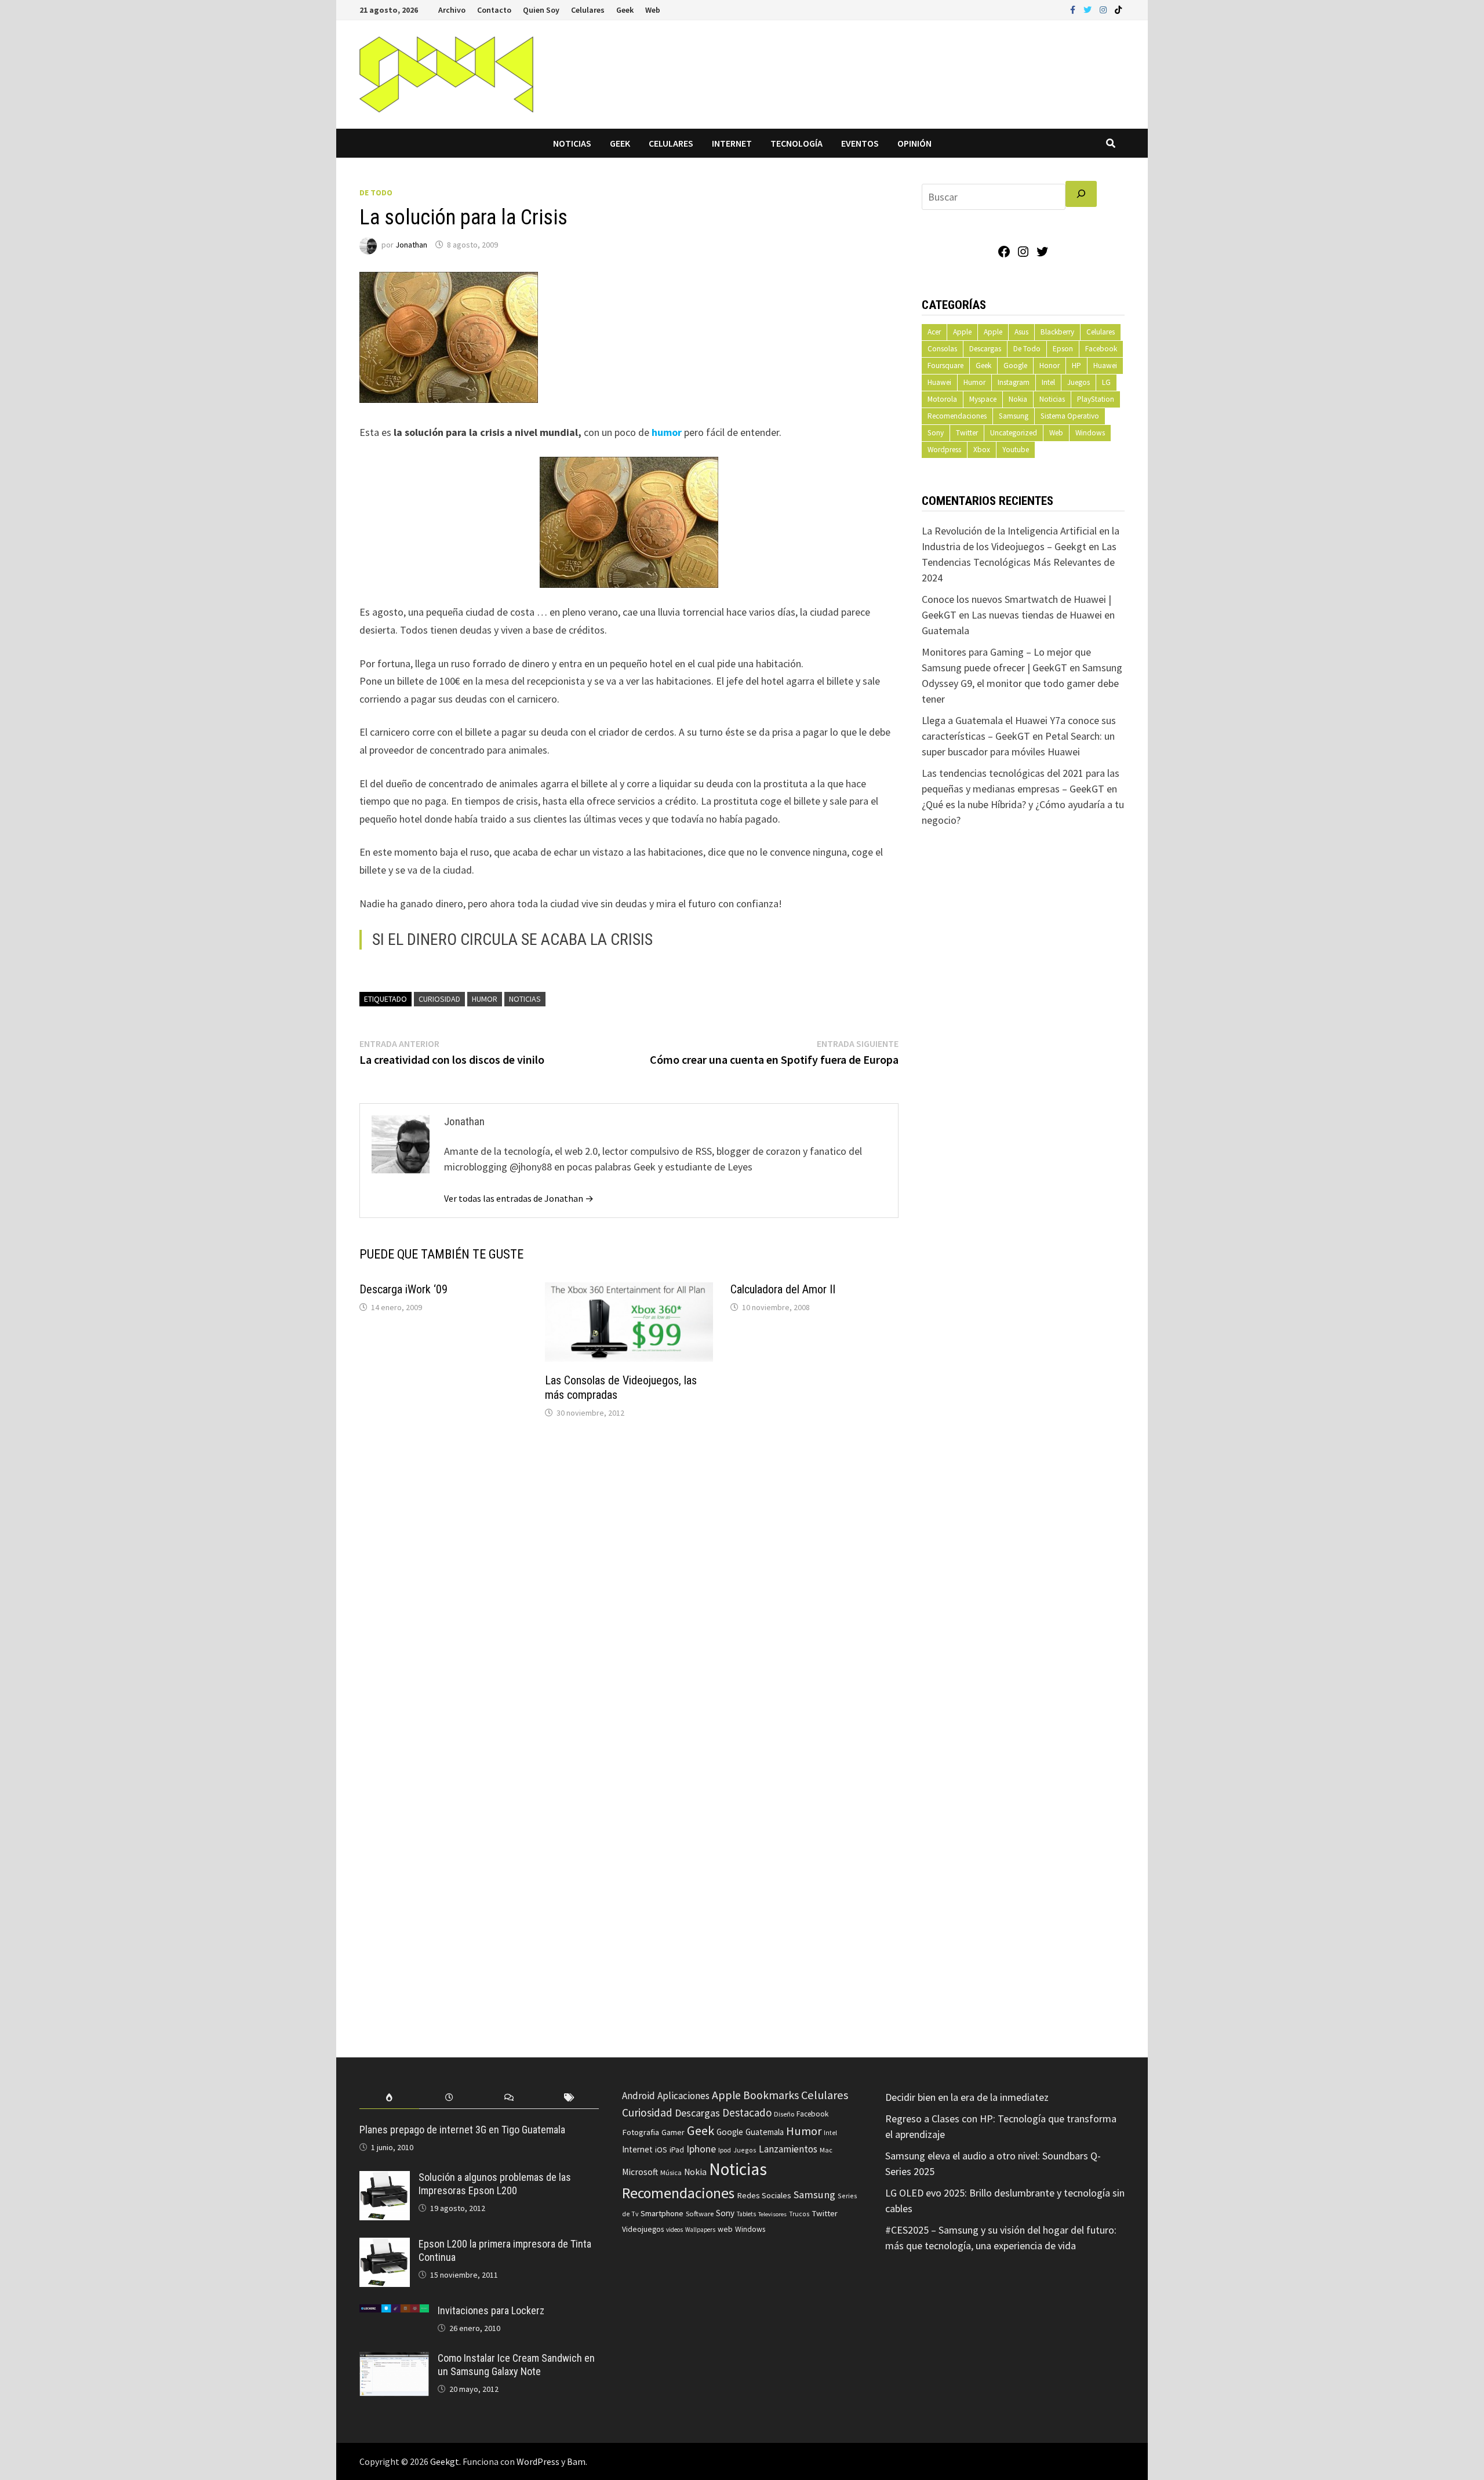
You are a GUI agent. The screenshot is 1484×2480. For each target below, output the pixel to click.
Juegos (1079, 382)
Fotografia (641, 2132)
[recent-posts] (449, 2098)
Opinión (914, 143)
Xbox (982, 450)
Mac (826, 2150)
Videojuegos (643, 2229)
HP (1076, 366)
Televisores (772, 2214)
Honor (1050, 366)
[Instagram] (1104, 9)
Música (671, 2172)
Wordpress (944, 450)
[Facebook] (1074, 9)
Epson (1063, 349)
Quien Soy (541, 10)
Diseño (784, 2114)
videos (674, 2230)
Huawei (1105, 366)
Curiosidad (439, 999)
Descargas (985, 349)
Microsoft (640, 2172)
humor (667, 432)
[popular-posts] (389, 2098)
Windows (1090, 433)
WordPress (538, 2461)
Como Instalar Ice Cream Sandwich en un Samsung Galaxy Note (516, 2365)
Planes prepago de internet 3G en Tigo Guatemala (462, 2130)
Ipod (725, 2150)
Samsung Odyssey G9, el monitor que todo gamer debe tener (1022, 683)
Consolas (942, 349)
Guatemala (765, 2132)
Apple (962, 332)
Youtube (1016, 450)
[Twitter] (1089, 9)
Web (653, 10)
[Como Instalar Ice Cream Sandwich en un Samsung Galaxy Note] (394, 2360)
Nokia (1018, 399)
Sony (936, 433)
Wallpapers (700, 2230)
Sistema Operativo (1070, 416)
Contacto (494, 10)
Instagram (1014, 382)
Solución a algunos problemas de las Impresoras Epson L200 (495, 2184)
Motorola (942, 399)
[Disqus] (629, 1584)
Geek (625, 10)
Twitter (967, 433)
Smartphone (662, 2213)
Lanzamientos (788, 2149)
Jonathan (411, 245)
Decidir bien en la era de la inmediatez (967, 2097)
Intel (1048, 382)
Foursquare (945, 366)
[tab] (389, 2098)
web (725, 2229)
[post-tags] (569, 2098)
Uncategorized (1014, 433)
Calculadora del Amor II (783, 1289)
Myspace (983, 399)
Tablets (746, 2214)
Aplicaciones (683, 2096)
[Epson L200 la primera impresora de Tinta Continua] (385, 2246)
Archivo (452, 10)
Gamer (673, 2132)
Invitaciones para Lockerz (491, 2310)
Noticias (572, 143)
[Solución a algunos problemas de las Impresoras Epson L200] (385, 2179)
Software (700, 2213)
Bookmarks (771, 2095)
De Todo (376, 192)
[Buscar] (1081, 194)
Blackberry (1057, 332)
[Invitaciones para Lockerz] (394, 2312)
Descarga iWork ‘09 (403, 1289)
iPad (677, 2150)
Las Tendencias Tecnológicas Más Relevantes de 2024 (1019, 562)
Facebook (1101, 349)
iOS (661, 2150)
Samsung (1014, 416)
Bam (576, 2461)
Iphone (701, 2149)
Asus (1021, 332)
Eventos (860, 143)
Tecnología (796, 143)
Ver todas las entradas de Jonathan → (519, 1198)
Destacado (747, 2112)
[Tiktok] (1118, 9)
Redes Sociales (764, 2195)
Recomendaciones (957, 416)
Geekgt (445, 2461)
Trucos (799, 2214)
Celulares (588, 10)
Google (1015, 366)
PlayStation (1096, 399)
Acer (934, 332)
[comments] (509, 2098)
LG (1106, 382)
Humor (485, 999)
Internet (732, 143)
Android (639, 2096)
